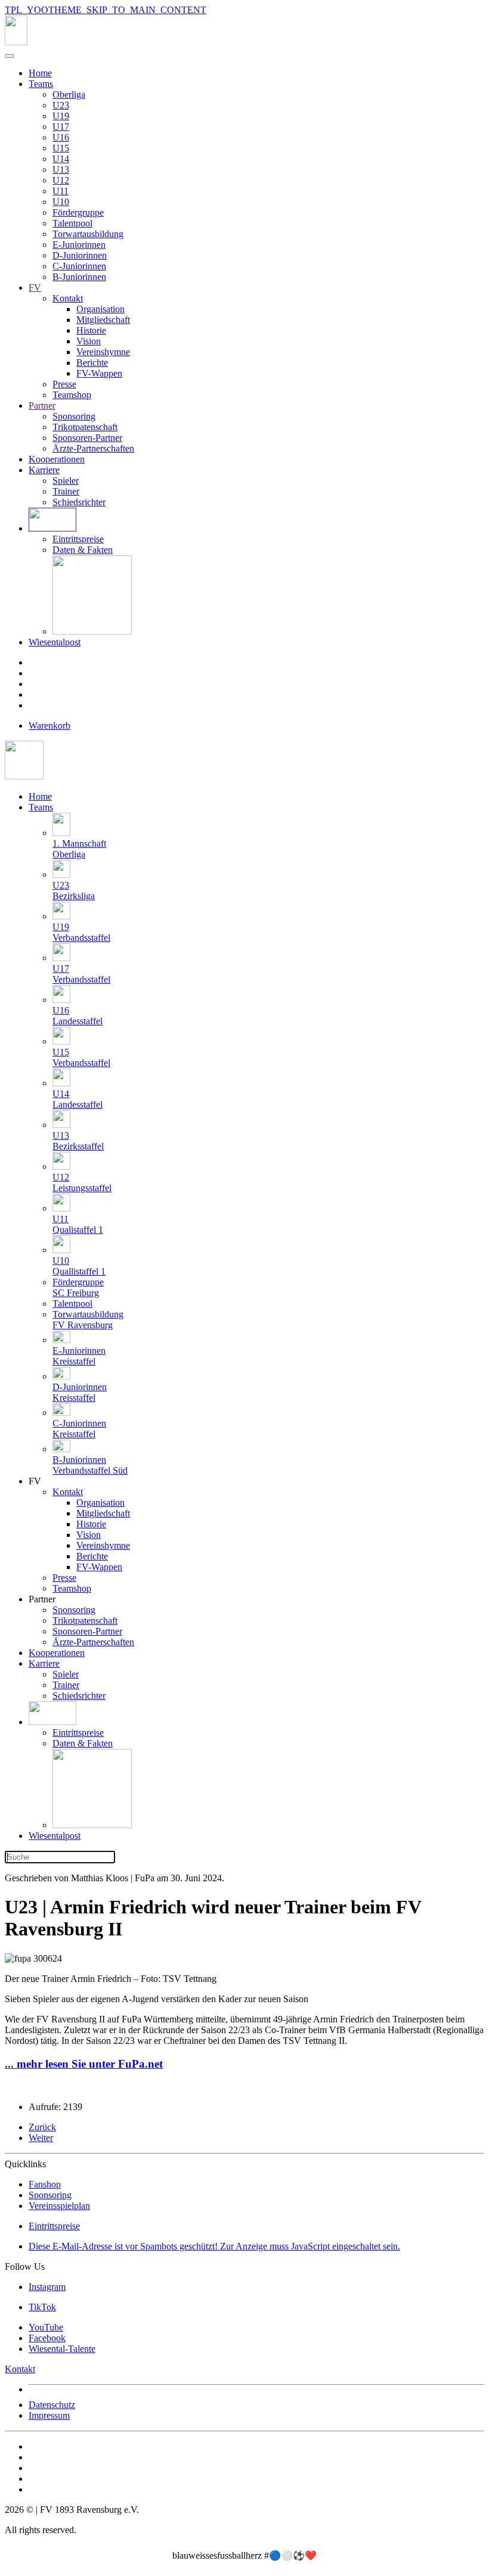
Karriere (44, 470)
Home (40, 73)
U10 (61, 202)
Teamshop (72, 395)
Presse (64, 384)
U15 (61, 148)
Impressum (49, 2415)
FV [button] (35, 1481)
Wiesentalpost (55, 642)
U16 (61, 137)
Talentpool (72, 223)
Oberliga (69, 94)
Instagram (47, 2287)
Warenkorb (49, 725)
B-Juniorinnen (79, 277)
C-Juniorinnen (79, 266)
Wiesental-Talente (62, 2349)
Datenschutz (52, 2405)
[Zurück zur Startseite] (16, 42)
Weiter (41, 2138)
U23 (61, 105)
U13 (61, 170)
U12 (61, 180)
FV (35, 288)
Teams (41, 84)
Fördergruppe (78, 212)
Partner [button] (42, 1599)
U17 (61, 127)
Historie (91, 330)
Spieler (66, 481)
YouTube (46, 2327)
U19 (61, 116)
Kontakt (68, 298)
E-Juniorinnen (79, 245)
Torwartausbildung (88, 234)
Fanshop (45, 2184)
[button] (52, 1722)
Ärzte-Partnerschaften (93, 448)
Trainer (66, 491)
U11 (61, 191)
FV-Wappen (99, 373)
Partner (42, 405)
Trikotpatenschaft (85, 427)
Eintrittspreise (78, 539)
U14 (61, 159)
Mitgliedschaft (103, 320)
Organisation (100, 309)
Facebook (47, 2338)
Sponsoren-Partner (87, 438)
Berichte (92, 363)
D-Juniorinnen (80, 255)
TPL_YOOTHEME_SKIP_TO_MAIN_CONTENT (106, 10)
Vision (89, 341)
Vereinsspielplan (59, 2206)
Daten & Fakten (83, 550)
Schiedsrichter (79, 502)
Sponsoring (74, 416)
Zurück (42, 2127)
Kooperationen (57, 459)
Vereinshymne (103, 352)
